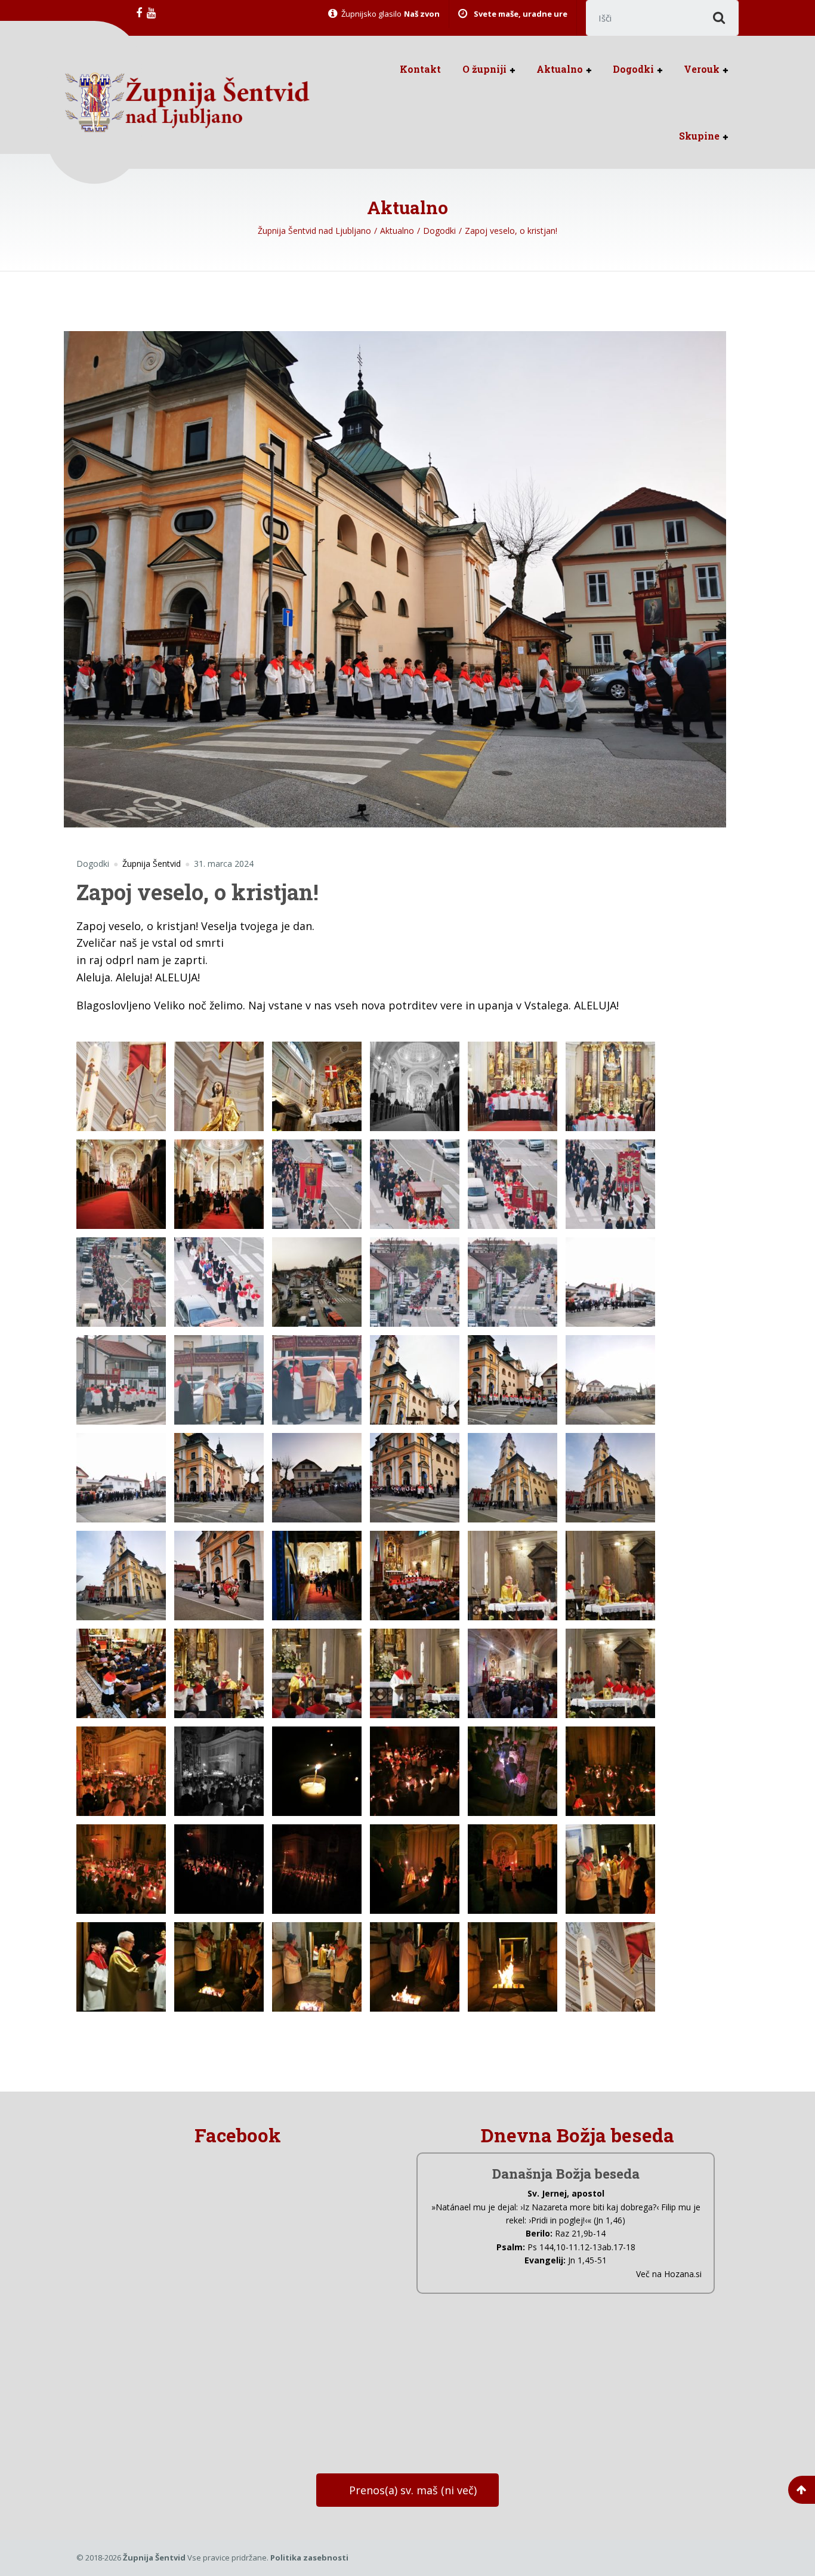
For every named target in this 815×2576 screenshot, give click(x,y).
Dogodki (633, 69)
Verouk (702, 69)
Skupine (699, 136)
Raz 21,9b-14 (580, 2233)
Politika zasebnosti (309, 2558)
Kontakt (420, 69)
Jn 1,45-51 (587, 2260)
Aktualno (560, 69)
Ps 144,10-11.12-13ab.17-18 (581, 2247)
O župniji (484, 69)
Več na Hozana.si (669, 2274)
